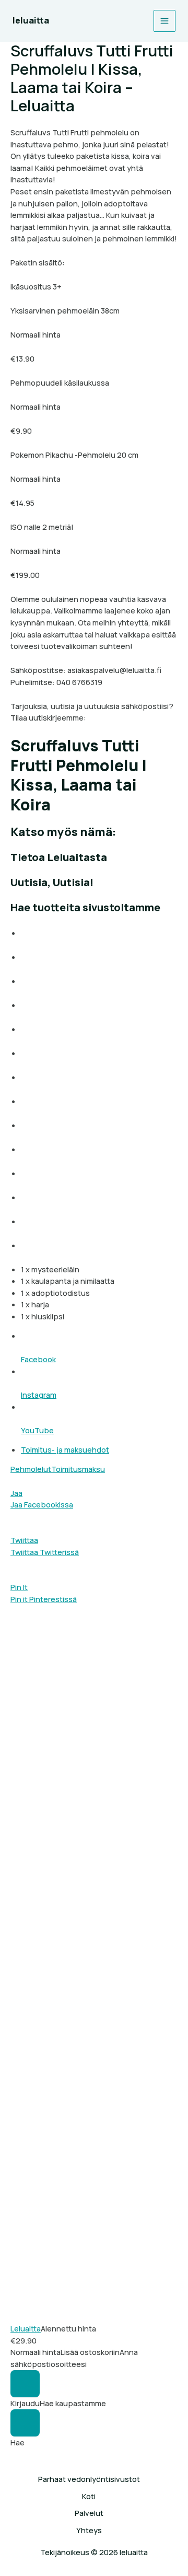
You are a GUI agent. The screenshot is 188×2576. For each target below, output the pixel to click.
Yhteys (89, 2530)
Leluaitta (26, 2328)
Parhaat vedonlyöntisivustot (89, 2479)
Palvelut (89, 2513)
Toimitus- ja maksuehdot (65, 1449)
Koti (89, 2496)
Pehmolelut (31, 1469)
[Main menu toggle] (164, 21)
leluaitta (31, 20)
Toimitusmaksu (78, 1469)
